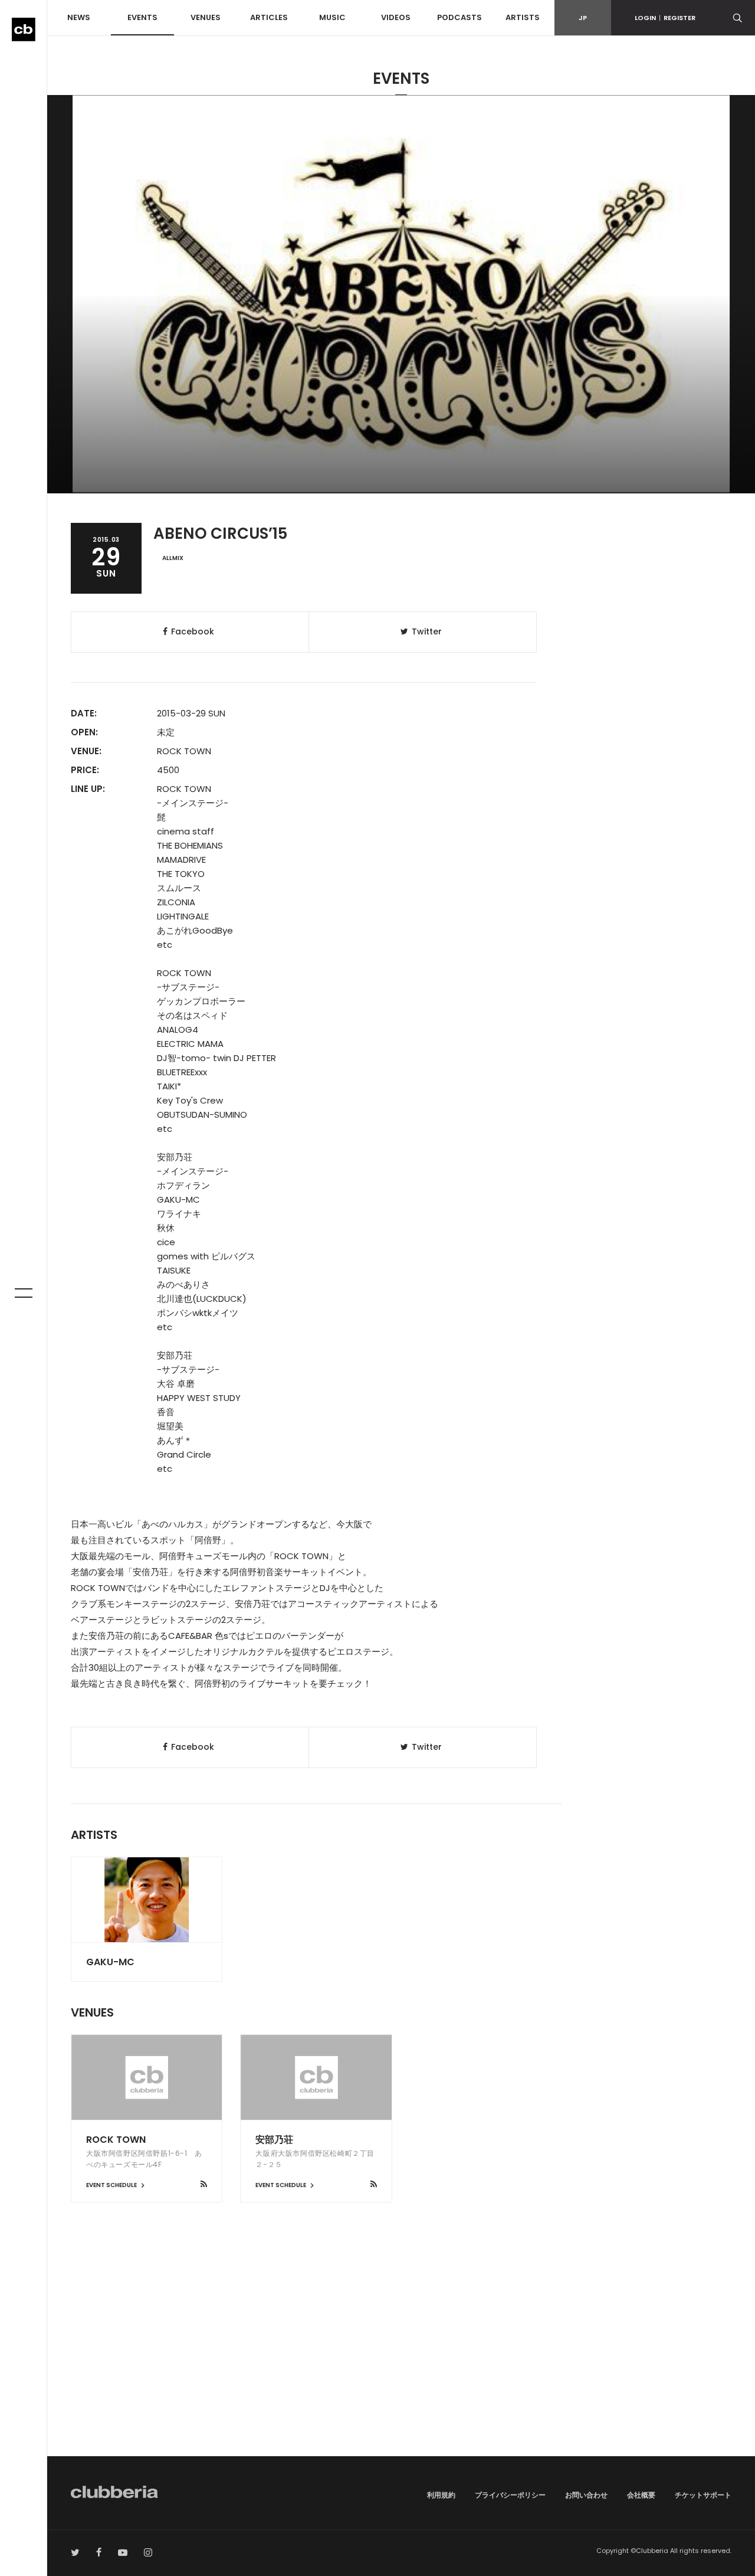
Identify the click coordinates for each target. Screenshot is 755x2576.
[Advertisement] (401, 2356)
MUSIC (332, 17)
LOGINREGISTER (665, 18)
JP (583, 18)
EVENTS (142, 17)
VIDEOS (396, 17)
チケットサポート (703, 2495)
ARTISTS (523, 17)
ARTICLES (269, 17)
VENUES (206, 17)
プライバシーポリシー (510, 2495)
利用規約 (441, 2495)
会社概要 (641, 2495)
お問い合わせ (586, 2495)
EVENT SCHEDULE (112, 2185)
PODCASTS (459, 17)
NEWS (79, 17)
